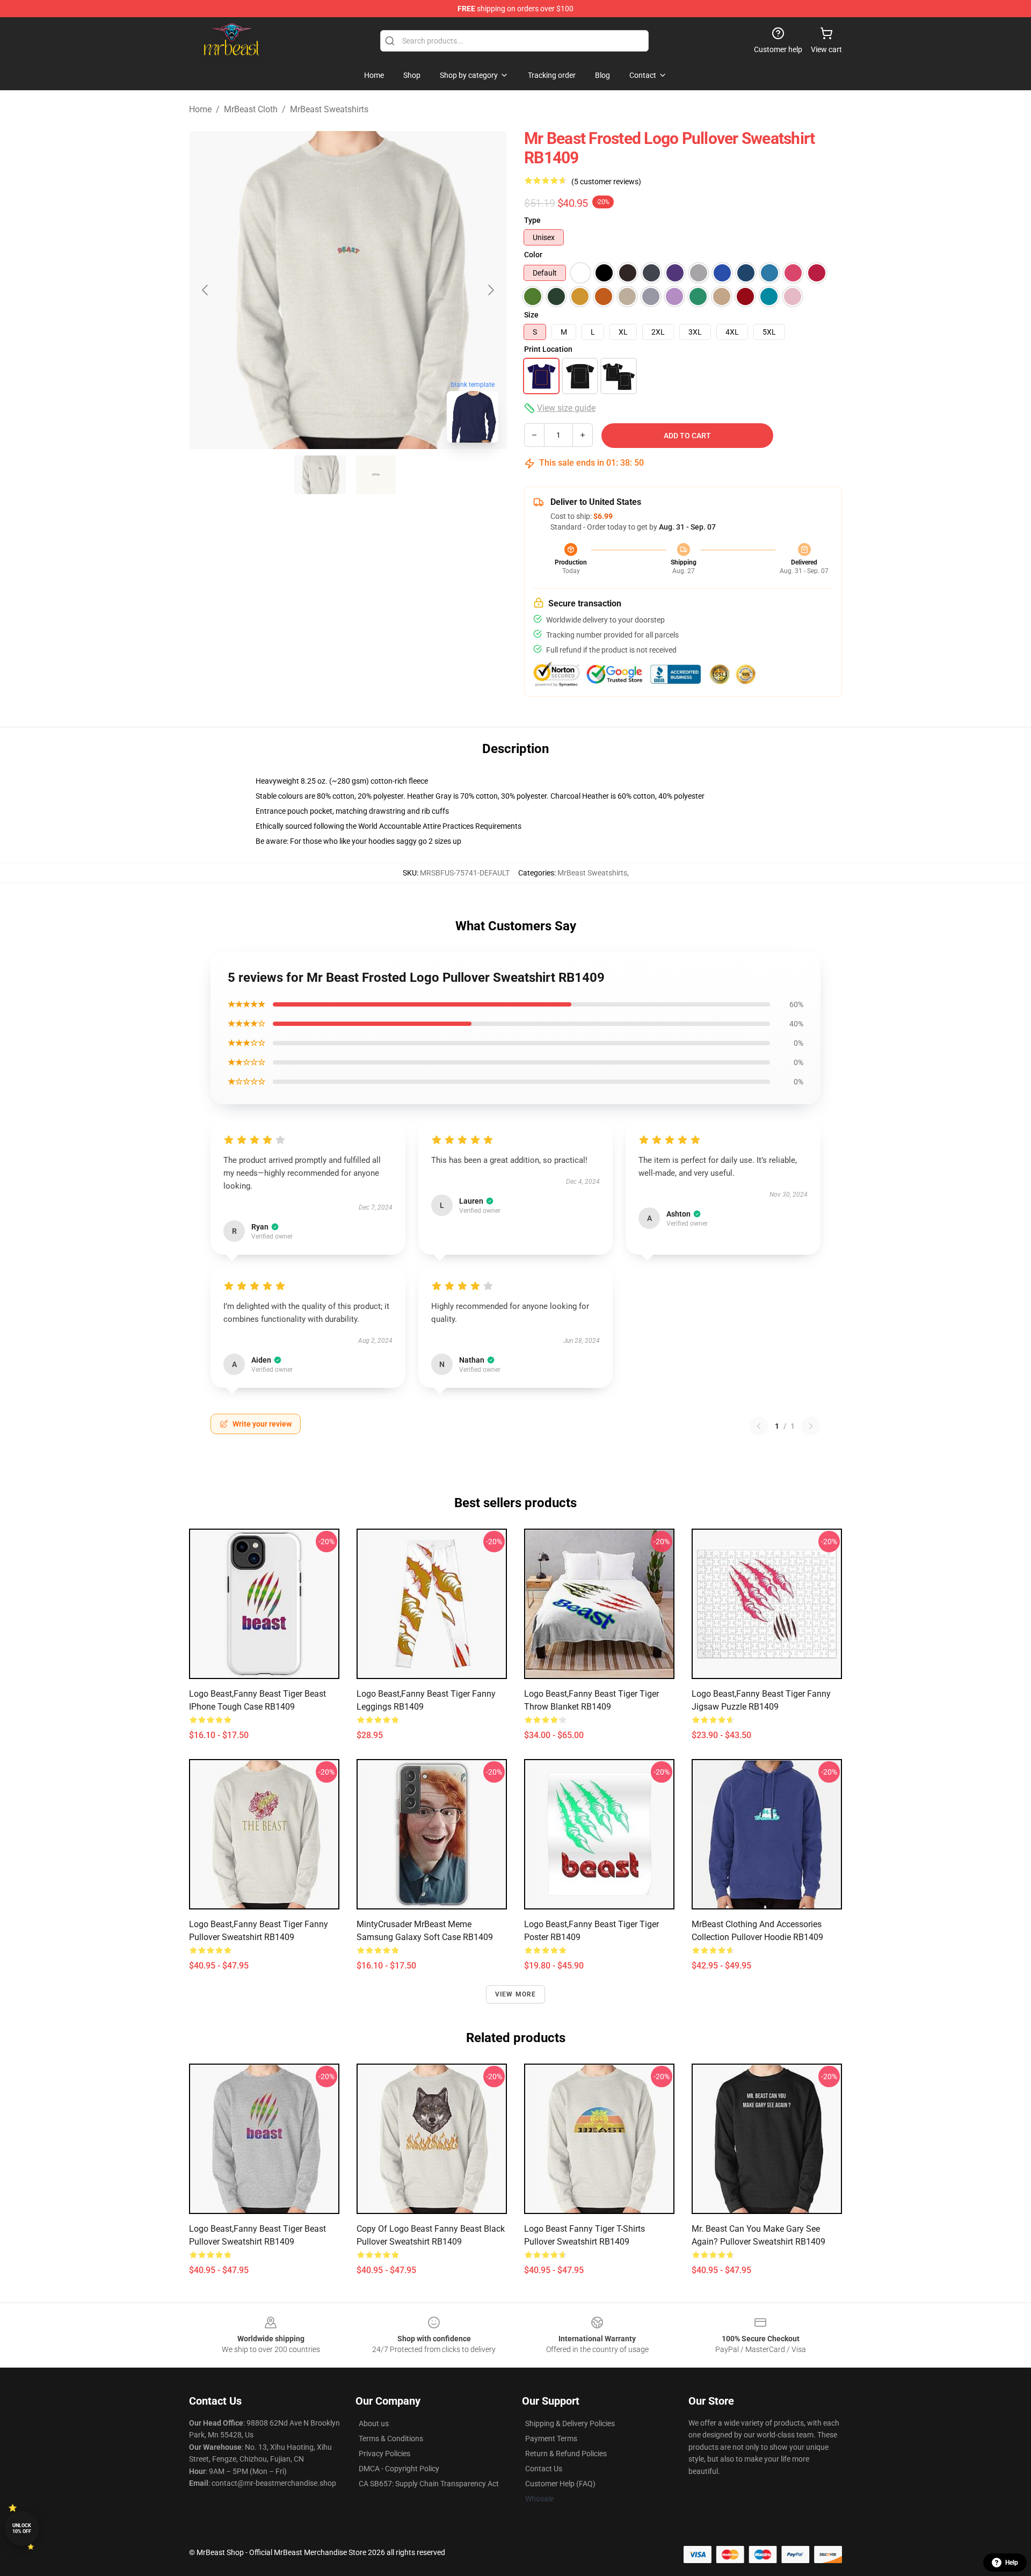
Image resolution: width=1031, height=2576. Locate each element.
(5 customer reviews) (606, 182)
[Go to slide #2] (376, 475)
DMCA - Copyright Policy (399, 2469)
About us (374, 2423)
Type (532, 220)
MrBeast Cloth (251, 109)
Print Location (548, 349)
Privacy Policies (384, 2454)
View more (516, 1994)
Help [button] (1012, 2563)
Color (533, 255)
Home (200, 109)
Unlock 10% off (22, 2528)
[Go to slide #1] (320, 475)
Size (531, 315)
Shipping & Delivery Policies (570, 2423)
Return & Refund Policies (566, 2454)
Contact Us (544, 2469)
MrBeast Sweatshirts (329, 109)
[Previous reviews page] (759, 1426)
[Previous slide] (206, 290)
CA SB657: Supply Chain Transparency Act (429, 2484)
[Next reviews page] (811, 1426)
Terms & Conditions (391, 2438)
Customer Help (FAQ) (560, 2484)
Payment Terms (551, 2438)
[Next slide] (490, 290)
